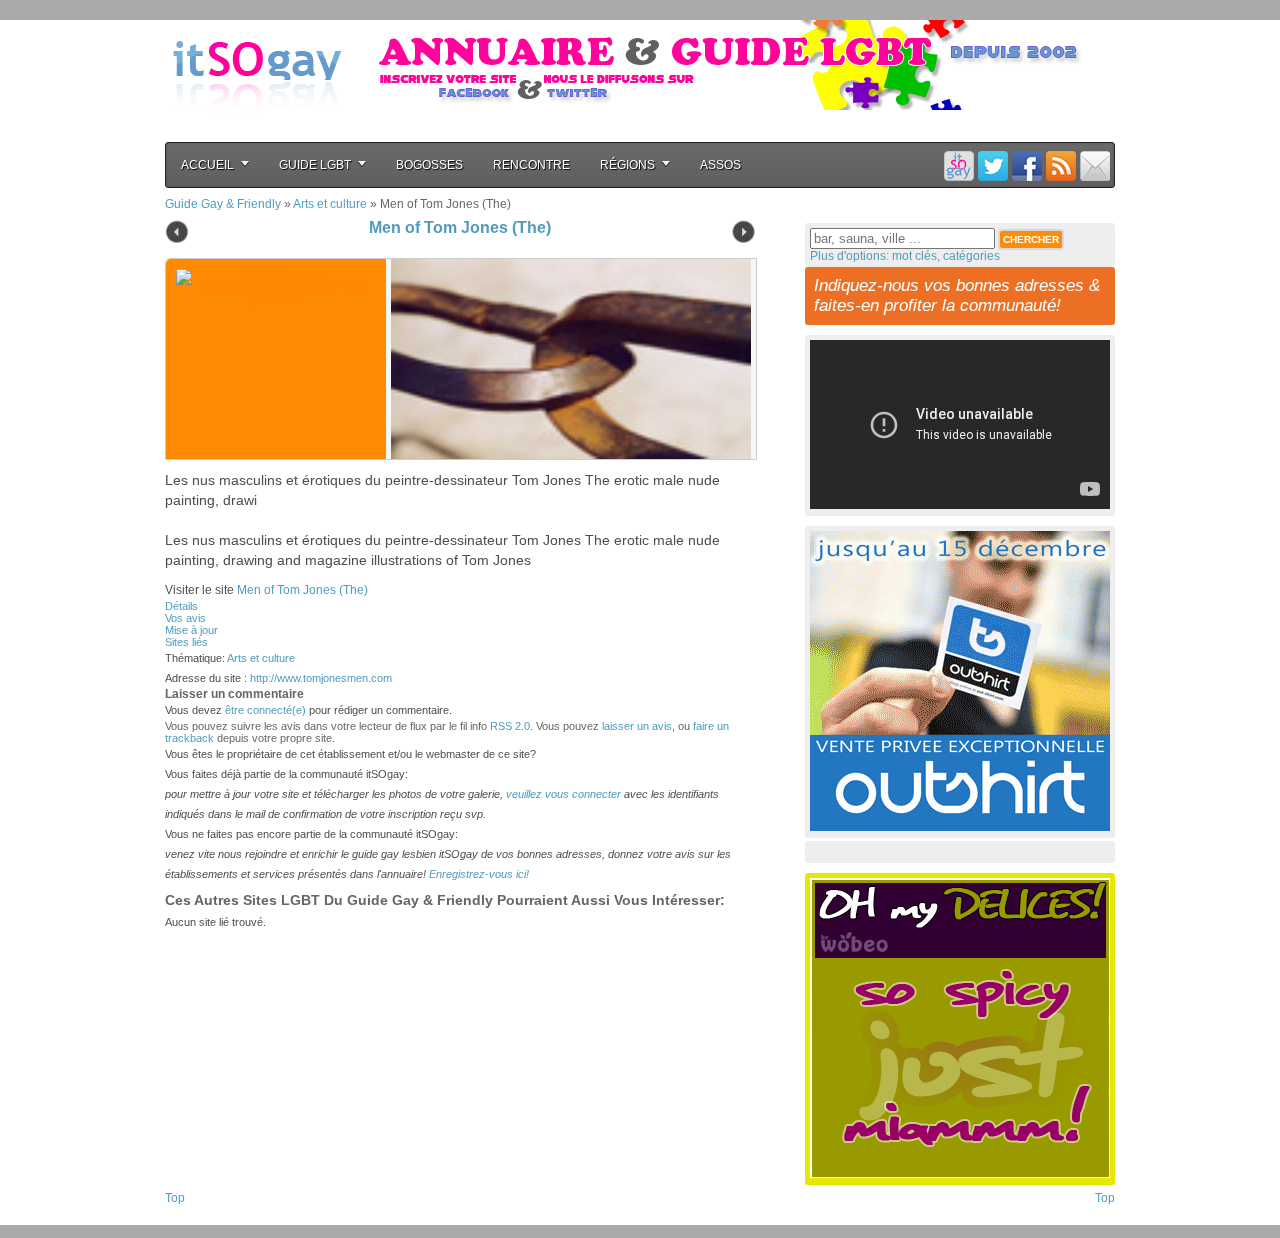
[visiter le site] (566, 359)
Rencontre (531, 165)
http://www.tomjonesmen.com (321, 678)
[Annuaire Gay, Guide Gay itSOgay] (257, 131)
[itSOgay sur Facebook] (1027, 165)
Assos (720, 165)
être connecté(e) (265, 710)
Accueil (207, 165)
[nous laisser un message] (1095, 165)
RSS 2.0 (510, 726)
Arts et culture (330, 204)
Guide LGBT (315, 165)
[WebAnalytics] (205, 1219)
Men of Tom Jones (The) (460, 227)
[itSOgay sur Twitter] (993, 165)
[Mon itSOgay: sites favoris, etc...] (959, 165)
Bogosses (429, 165)
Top (175, 1198)
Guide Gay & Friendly (223, 204)
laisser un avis (637, 726)
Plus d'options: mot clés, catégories (905, 256)
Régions (627, 165)
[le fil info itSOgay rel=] (1061, 165)
